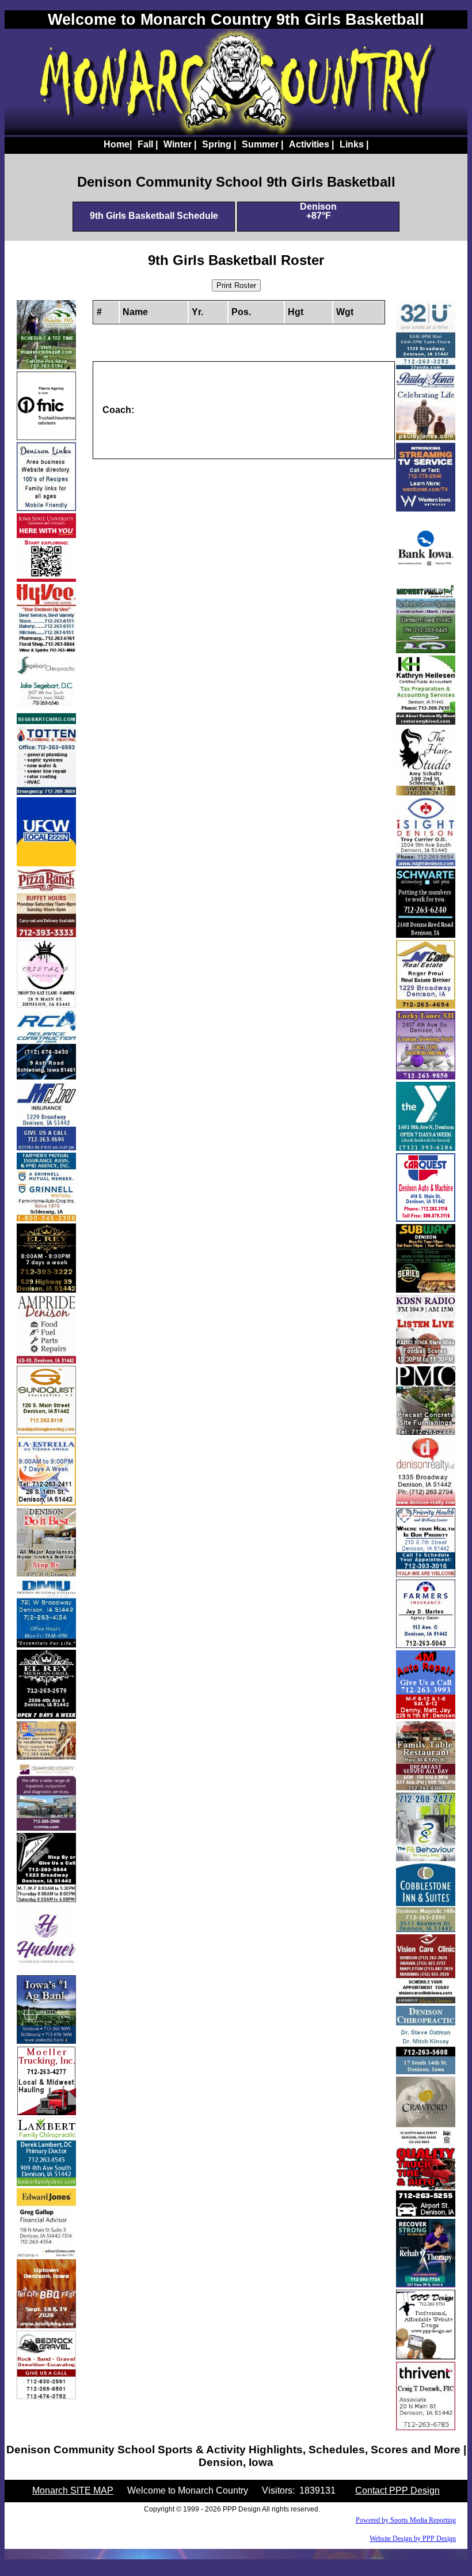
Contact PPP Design (397, 2490)
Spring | (219, 144)
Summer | (262, 144)
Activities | (311, 144)
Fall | (148, 144)
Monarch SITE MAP (73, 2490)
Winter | (180, 144)
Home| (118, 144)
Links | (354, 144)
